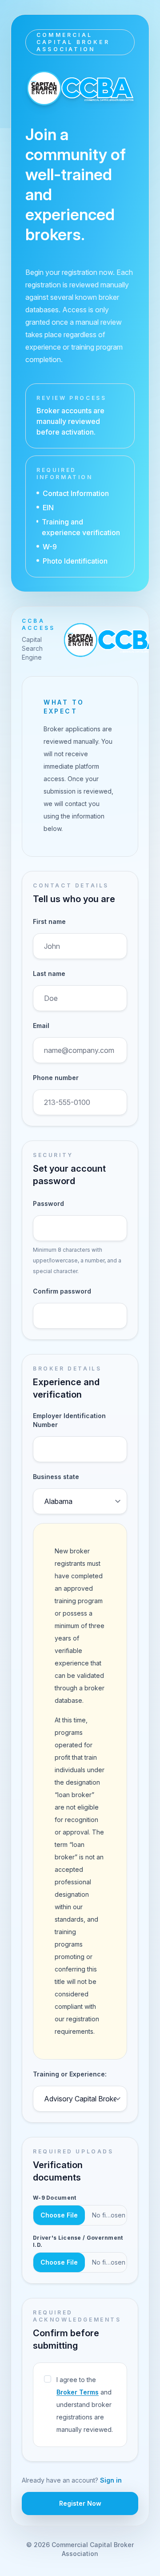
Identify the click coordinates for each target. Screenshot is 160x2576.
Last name (49, 974)
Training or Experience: (70, 2074)
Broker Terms (78, 2392)
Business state (56, 1477)
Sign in (111, 2480)
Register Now (80, 2503)
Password (48, 1203)
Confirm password (62, 1291)
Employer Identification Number (69, 1420)
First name (49, 921)
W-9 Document (55, 2198)
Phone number (56, 1078)
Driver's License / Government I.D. (78, 2241)
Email (41, 1026)
